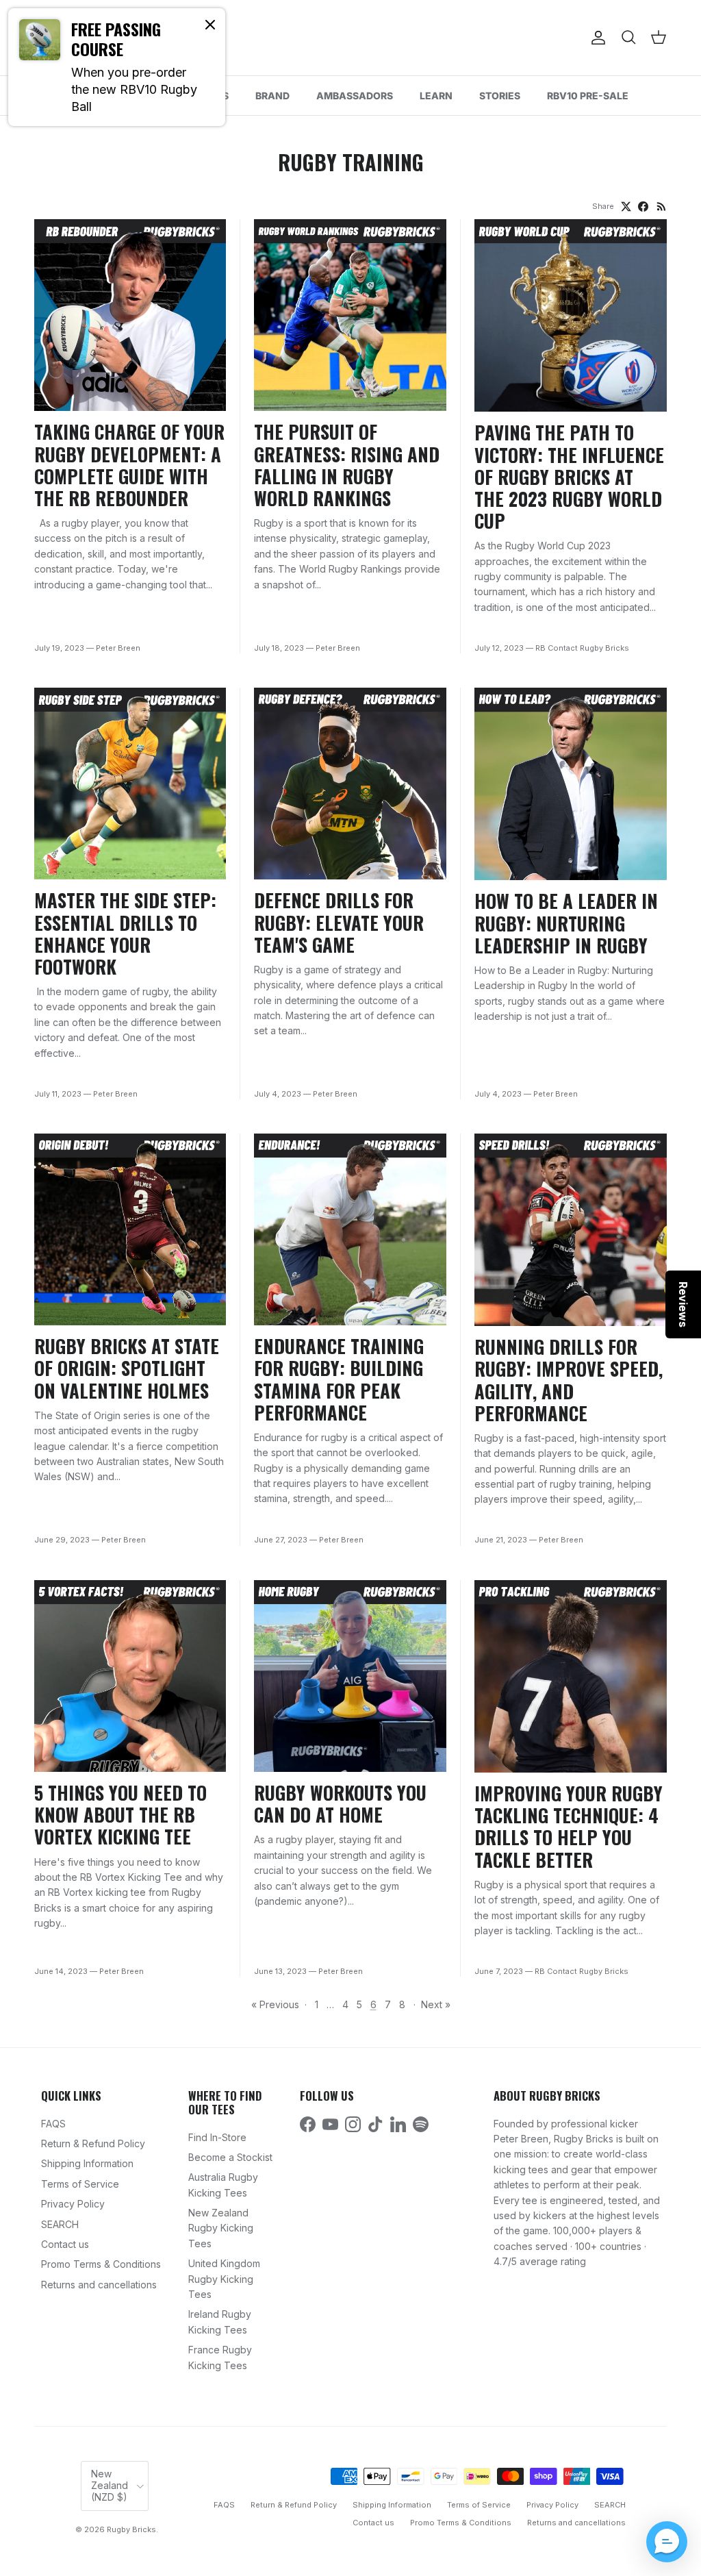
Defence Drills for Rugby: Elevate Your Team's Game (339, 922)
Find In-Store (217, 2137)
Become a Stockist (230, 2157)
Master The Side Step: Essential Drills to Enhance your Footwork (125, 933)
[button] (667, 2542)
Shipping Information (87, 2163)
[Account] (596, 38)
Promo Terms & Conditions (101, 2264)
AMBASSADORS (355, 96)
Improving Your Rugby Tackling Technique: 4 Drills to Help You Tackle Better (569, 1826)
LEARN (436, 96)
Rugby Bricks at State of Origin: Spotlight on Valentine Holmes (127, 1368)
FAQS (53, 2124)
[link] (117, 67)
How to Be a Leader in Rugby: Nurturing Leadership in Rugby (566, 923)
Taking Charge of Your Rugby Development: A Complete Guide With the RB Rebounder (129, 464)
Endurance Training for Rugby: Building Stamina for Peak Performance (339, 1379)
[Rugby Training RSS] (662, 207)
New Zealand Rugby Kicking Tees (221, 2228)
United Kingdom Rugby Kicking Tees (224, 2279)
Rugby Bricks (131, 2529)
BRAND (272, 96)
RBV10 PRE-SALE (588, 96)
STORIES (500, 96)
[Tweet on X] (626, 207)
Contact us (65, 2244)
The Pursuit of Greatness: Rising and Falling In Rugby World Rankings (347, 464)
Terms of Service (80, 2184)
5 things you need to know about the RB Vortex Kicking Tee (120, 1814)
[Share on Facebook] (643, 207)
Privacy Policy (73, 2204)
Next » (436, 2004)
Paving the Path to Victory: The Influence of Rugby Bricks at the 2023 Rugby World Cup (569, 476)
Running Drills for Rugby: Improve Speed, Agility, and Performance (569, 1379)
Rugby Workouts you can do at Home (340, 1803)
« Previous (275, 2004)
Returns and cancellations (99, 2285)
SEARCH (60, 2224)
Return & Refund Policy (93, 2143)
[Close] (210, 24)
